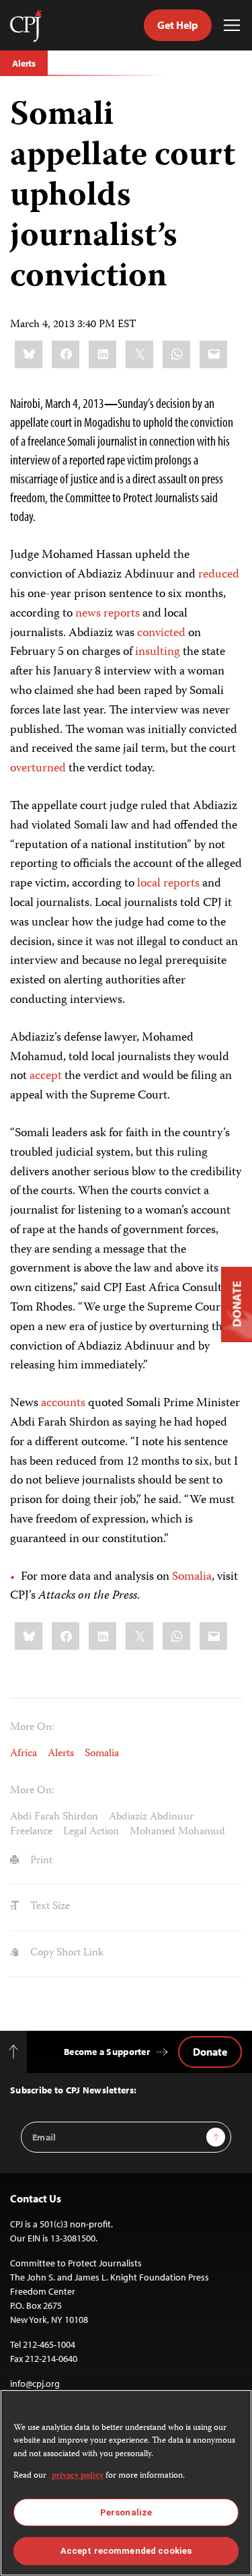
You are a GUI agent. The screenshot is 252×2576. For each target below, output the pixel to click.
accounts (63, 1403)
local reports (168, 884)
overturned (38, 769)
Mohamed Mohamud (177, 1832)
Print (40, 1861)
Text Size (49, 1907)
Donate (210, 2052)
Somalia (192, 1577)
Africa (24, 1754)
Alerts (24, 63)
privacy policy (78, 2476)
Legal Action (91, 1832)
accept (46, 1076)
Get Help (178, 25)
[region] (126, 2483)
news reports (108, 614)
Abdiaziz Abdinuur (151, 1817)
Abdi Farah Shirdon (54, 1817)
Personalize (126, 2512)
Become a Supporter (107, 2052)
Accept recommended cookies (126, 2551)
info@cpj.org (35, 2383)
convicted (161, 633)
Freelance (31, 1832)
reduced (219, 575)
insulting (158, 652)
